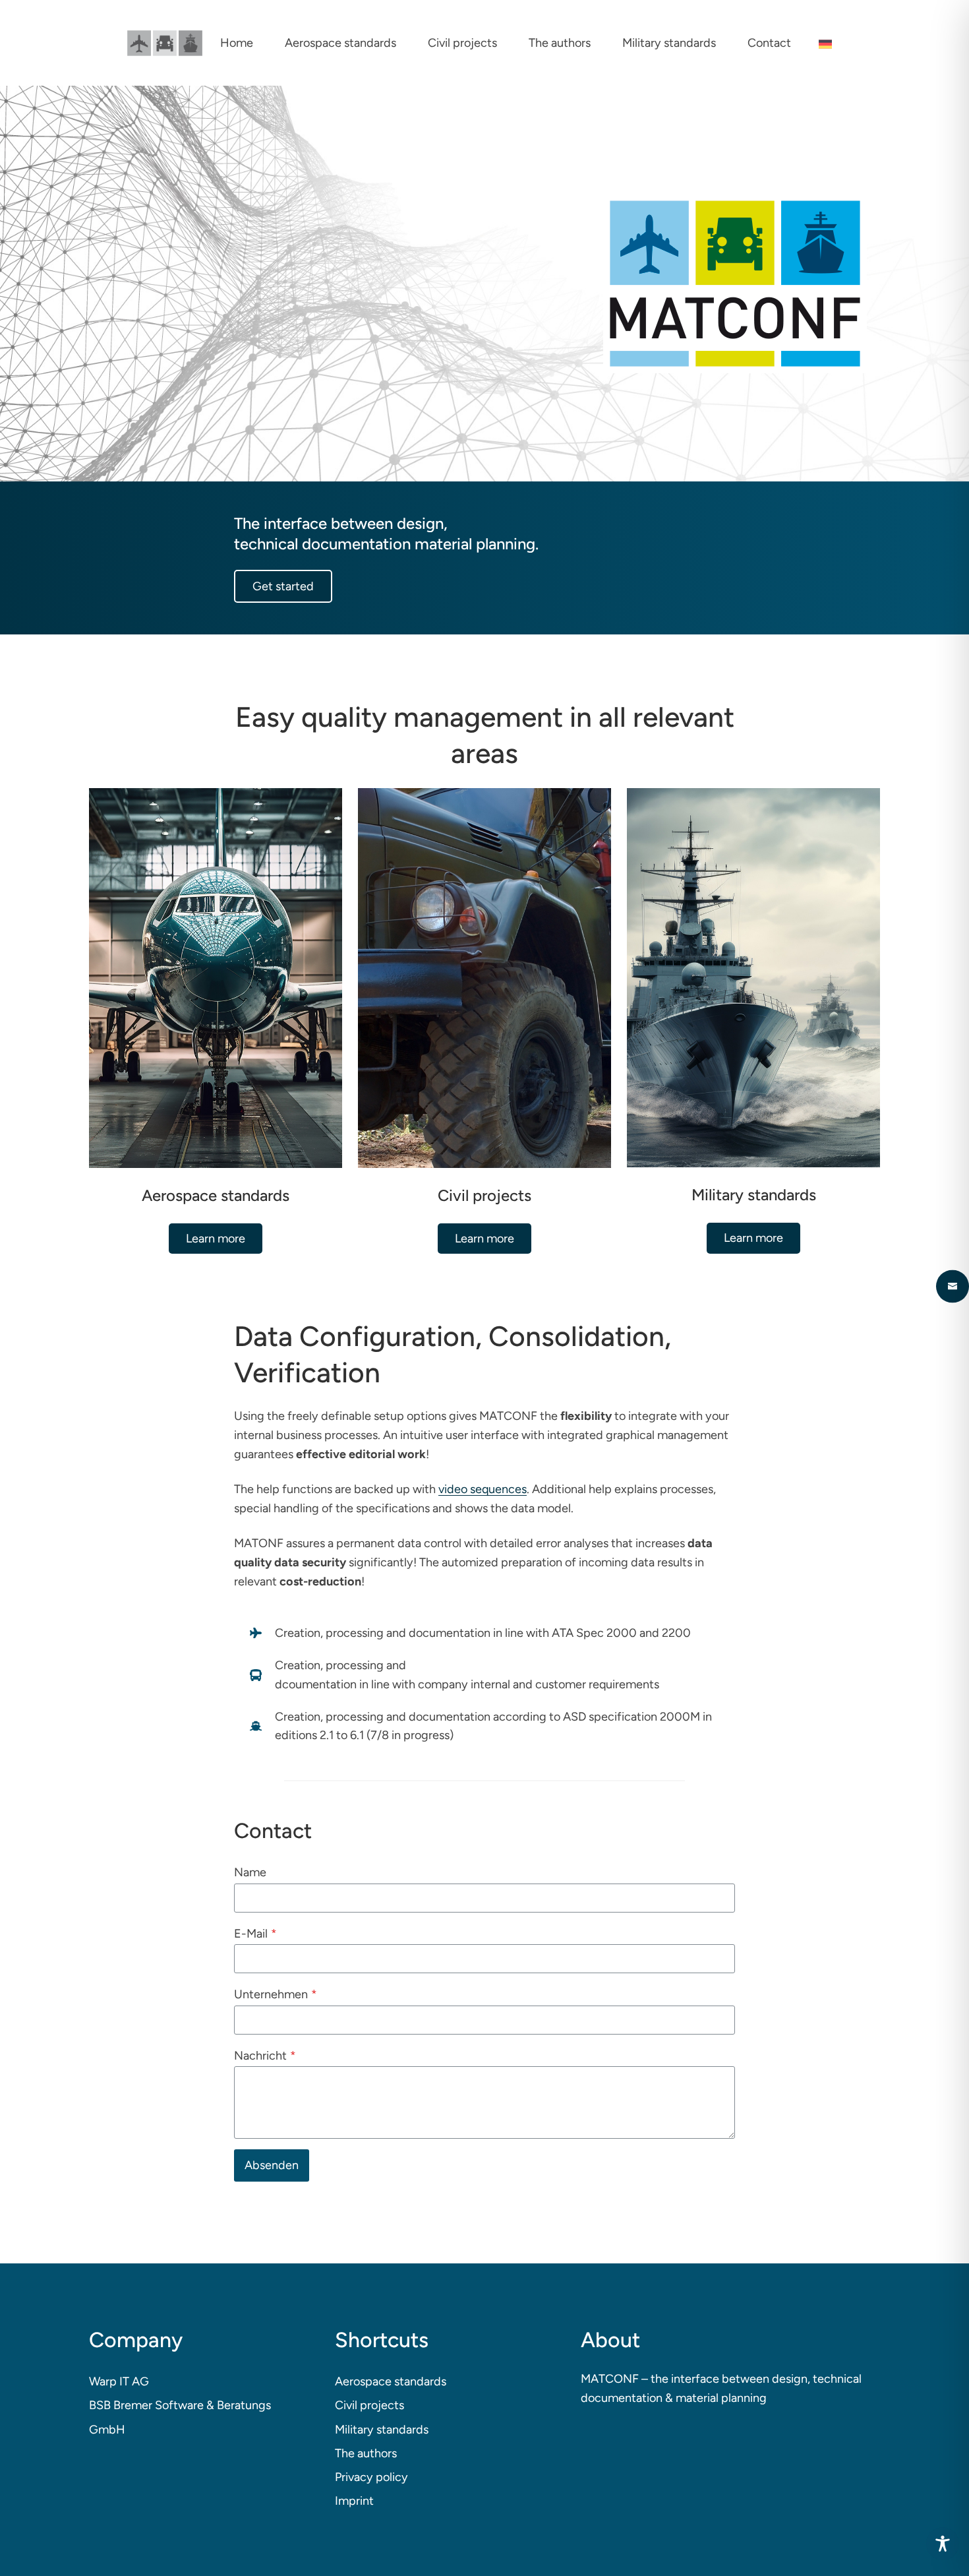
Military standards (382, 2430)
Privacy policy (371, 2477)
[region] (484, 284)
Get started (283, 586)
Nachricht (265, 2056)
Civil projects (369, 2405)
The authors (366, 2453)
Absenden (272, 2165)
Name (250, 1872)
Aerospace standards (391, 2381)
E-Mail (255, 1934)
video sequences (483, 1489)
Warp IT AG (119, 2381)
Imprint (354, 2501)
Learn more (216, 1239)
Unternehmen (276, 1994)
